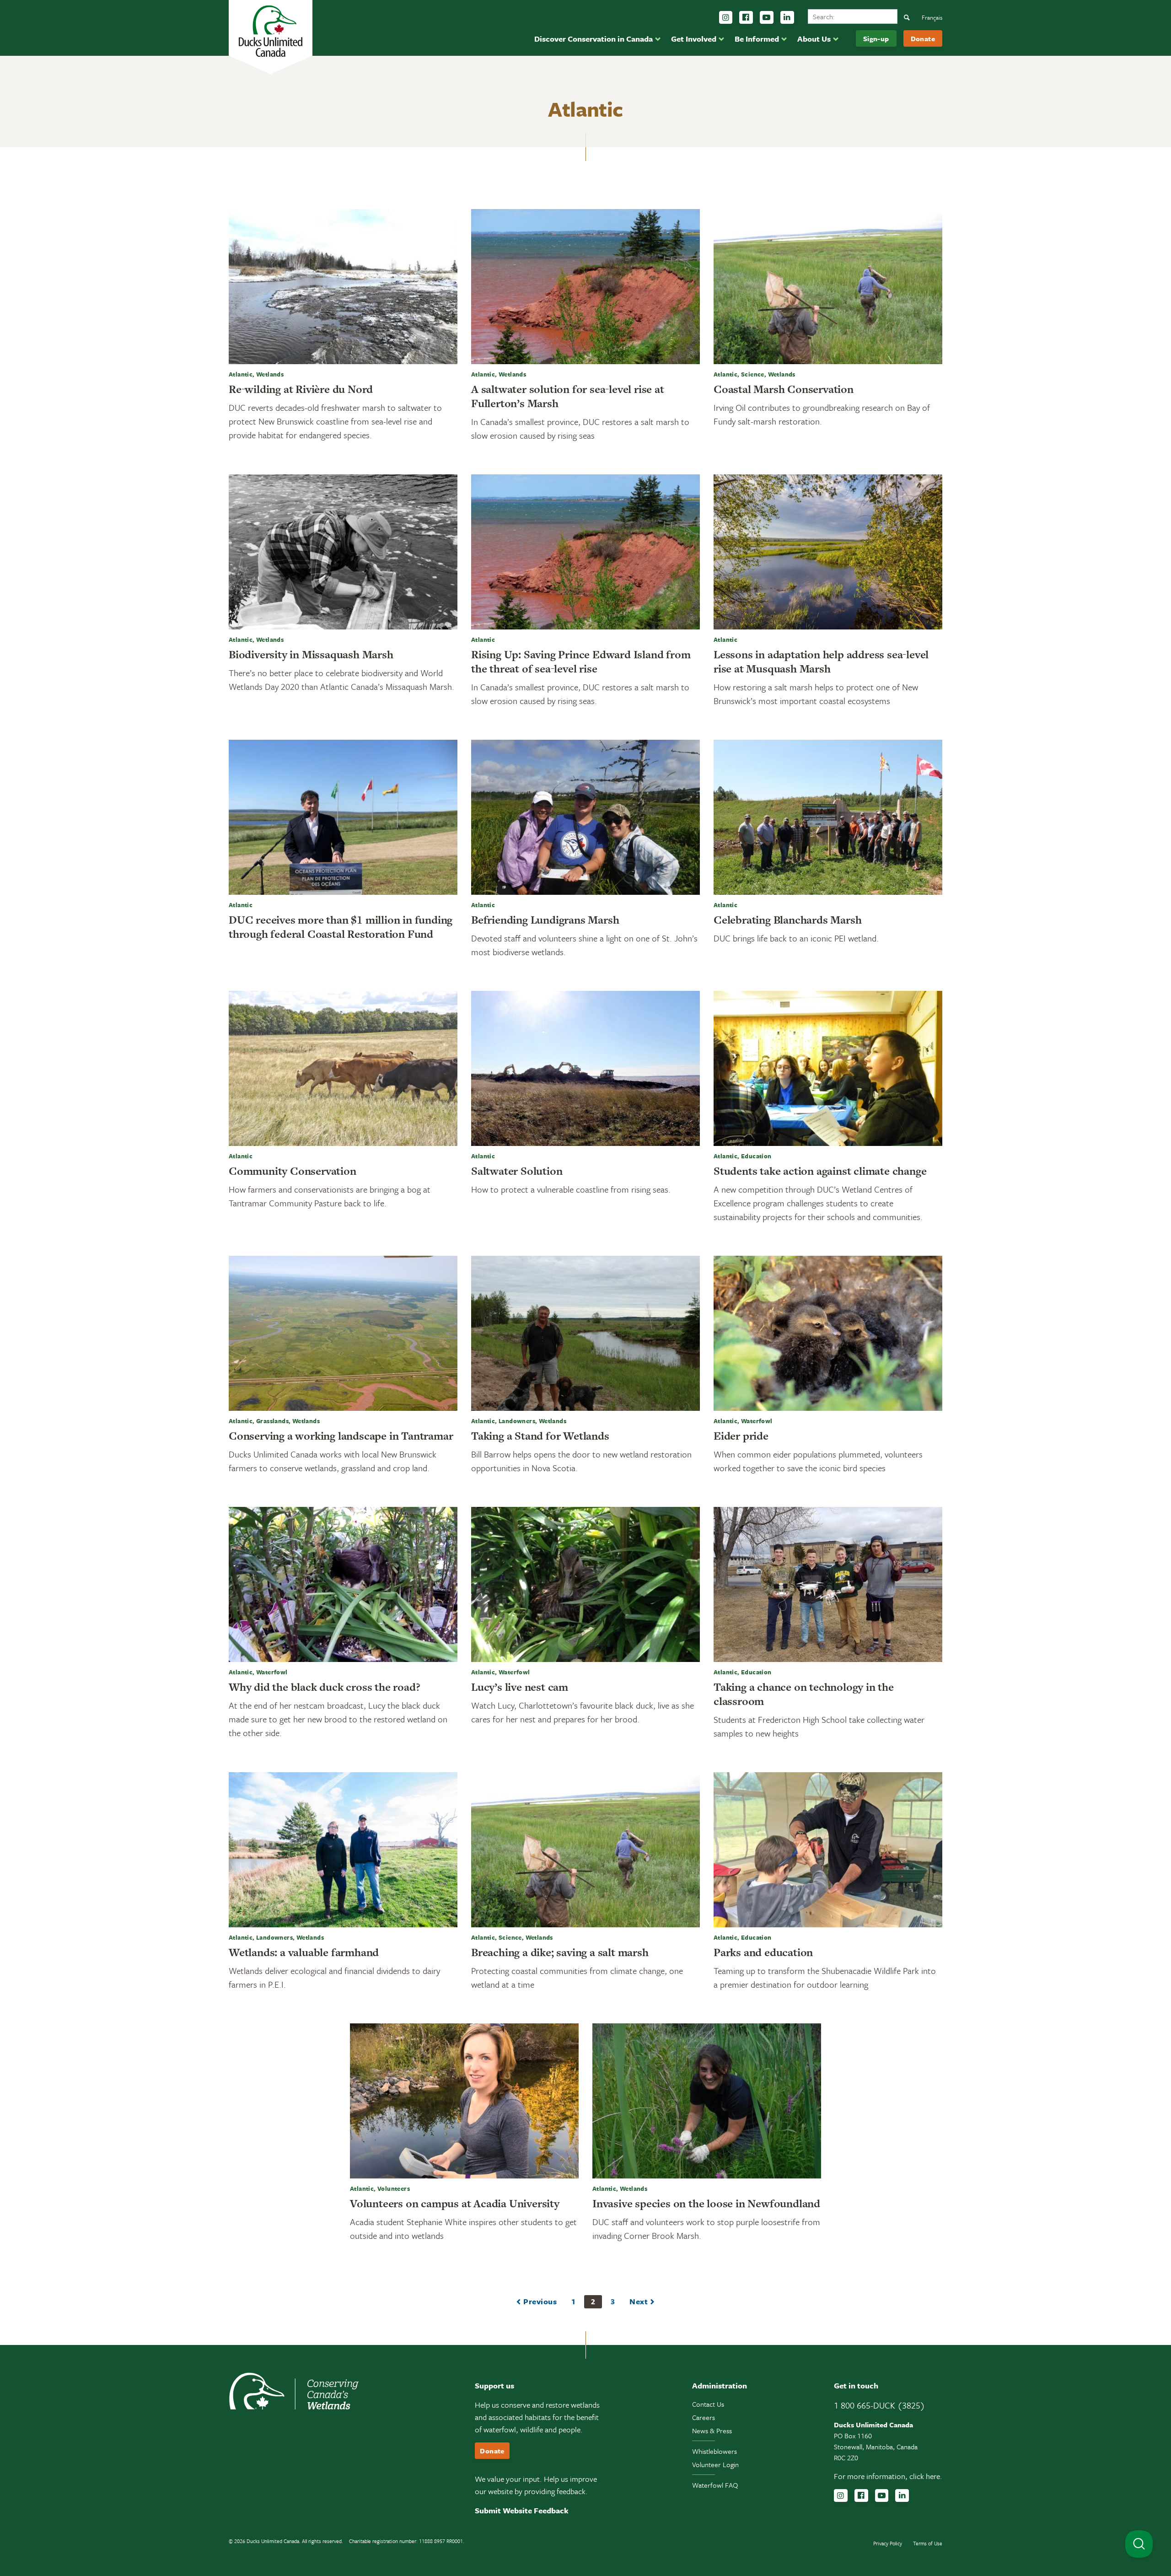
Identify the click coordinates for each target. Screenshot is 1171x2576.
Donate (923, 38)
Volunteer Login (715, 2464)
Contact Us (708, 2404)
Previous (540, 2301)
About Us (814, 39)
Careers (704, 2417)
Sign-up (876, 38)
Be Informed (757, 39)
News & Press (712, 2431)
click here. (926, 2476)
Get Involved (694, 39)
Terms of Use (928, 2543)
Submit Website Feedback (522, 2510)
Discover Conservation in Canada (594, 39)
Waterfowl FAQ (715, 2485)
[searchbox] (853, 16)
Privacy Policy (888, 2543)
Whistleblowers (714, 2451)
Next (639, 2301)
